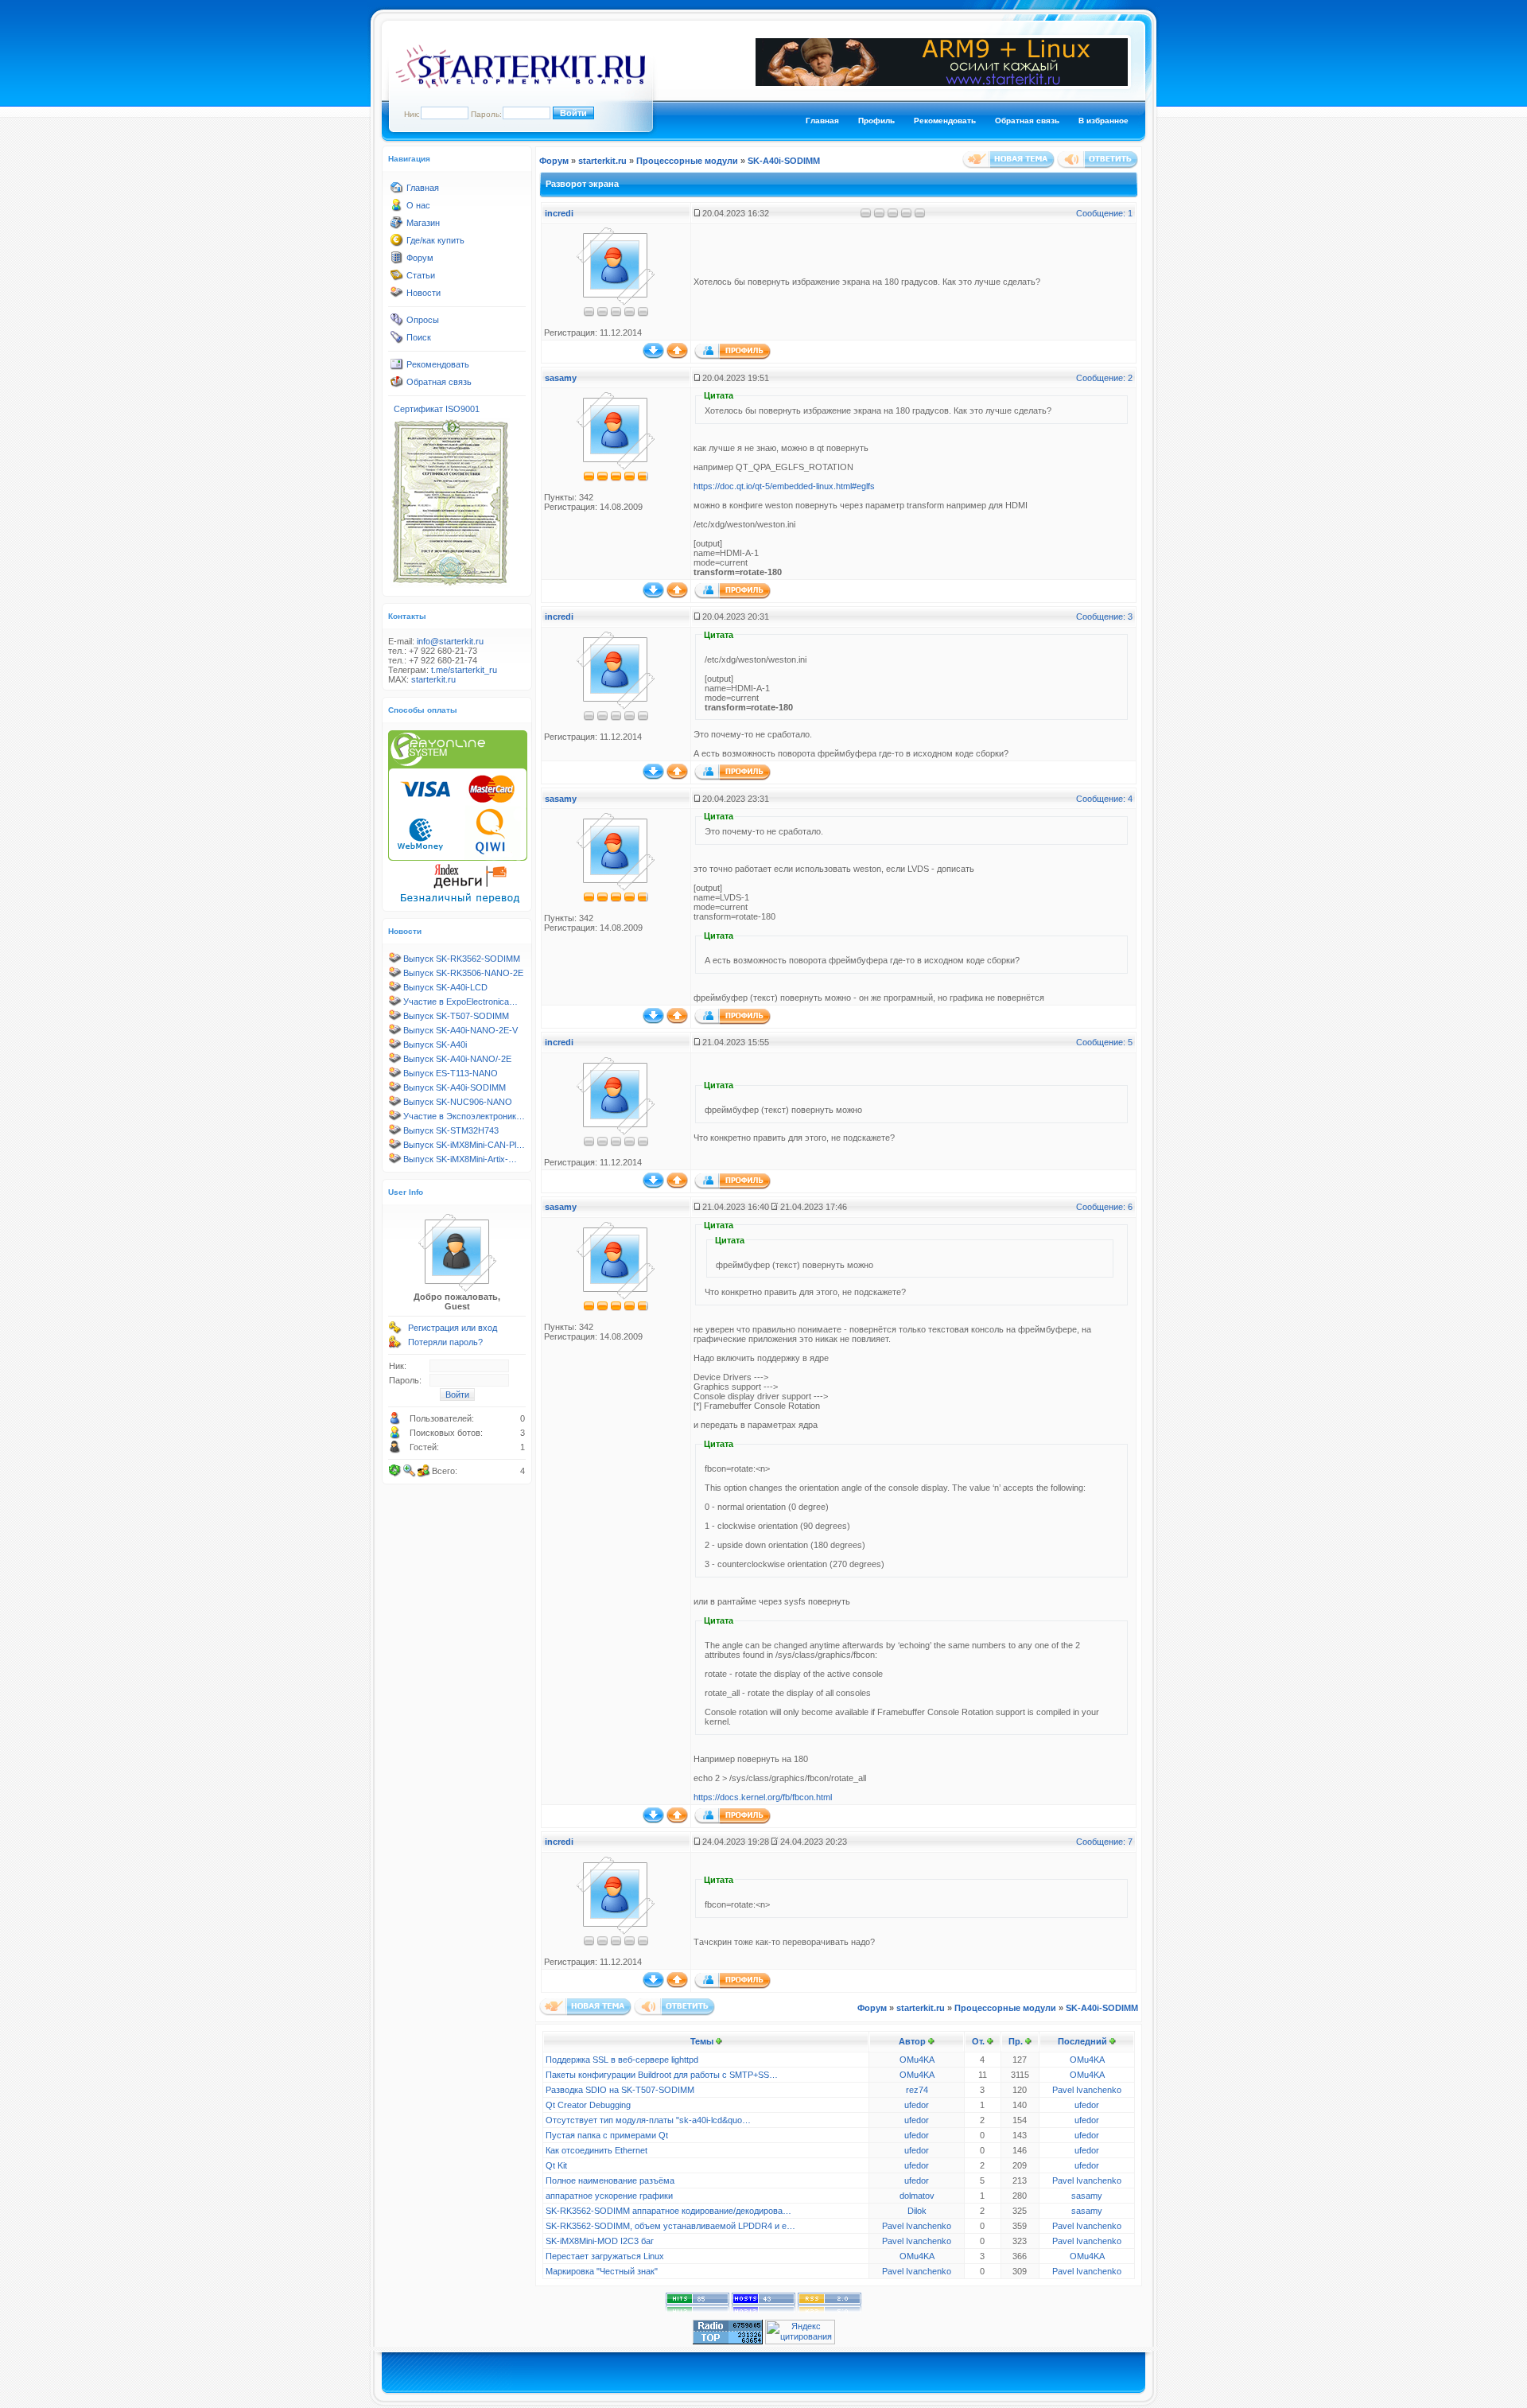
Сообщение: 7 (1104, 1842)
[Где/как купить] (397, 243)
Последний (1082, 2041)
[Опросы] (397, 323)
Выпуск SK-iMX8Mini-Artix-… (460, 1159)
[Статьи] (397, 278)
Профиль (876, 121)
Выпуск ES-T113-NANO (451, 1073)
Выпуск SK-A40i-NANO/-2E (457, 1059)
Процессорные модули (687, 161)
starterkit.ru (433, 679)
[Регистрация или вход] (395, 1331)
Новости (424, 293)
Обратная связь (1027, 121)
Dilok (917, 2211)
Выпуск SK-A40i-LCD (445, 987)
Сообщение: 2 (1104, 378)
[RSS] (830, 2309)
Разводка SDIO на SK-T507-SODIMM (620, 2090)
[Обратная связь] (397, 385)
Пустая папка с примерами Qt (607, 2135)
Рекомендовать (945, 121)
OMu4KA (917, 2060)
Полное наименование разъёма (610, 2180)
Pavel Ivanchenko (1087, 2090)
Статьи (421, 275)
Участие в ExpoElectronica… (460, 1002)
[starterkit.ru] (520, 85)
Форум (420, 258)
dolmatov (917, 2196)
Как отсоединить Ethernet (596, 2150)
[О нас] (397, 208)
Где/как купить (435, 240)
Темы (702, 2041)
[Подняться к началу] (677, 356)
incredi (559, 213)
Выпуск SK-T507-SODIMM (456, 1016)
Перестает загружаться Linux (605, 2256)
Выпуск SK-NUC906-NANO (458, 1102)
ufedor (917, 2105)
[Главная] (397, 191)
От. (978, 2041)
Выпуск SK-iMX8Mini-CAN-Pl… (464, 1145)
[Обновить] (395, 1471)
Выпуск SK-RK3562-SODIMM (462, 959)
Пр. (1016, 2041)
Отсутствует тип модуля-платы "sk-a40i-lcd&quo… (648, 2120)
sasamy (561, 378)
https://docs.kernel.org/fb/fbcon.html (763, 1797)
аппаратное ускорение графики (609, 2196)
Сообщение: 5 (1104, 1042)
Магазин (423, 223)
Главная (822, 121)
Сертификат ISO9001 (437, 409)
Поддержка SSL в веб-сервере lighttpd (622, 2060)
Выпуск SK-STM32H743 (451, 1130)
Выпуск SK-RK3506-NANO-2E (463, 973)
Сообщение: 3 (1104, 617)
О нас (418, 205)
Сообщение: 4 (1104, 799)
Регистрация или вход (453, 1328)
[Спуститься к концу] (653, 356)
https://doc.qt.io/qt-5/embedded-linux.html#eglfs (784, 486)
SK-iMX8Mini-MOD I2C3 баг (600, 2241)
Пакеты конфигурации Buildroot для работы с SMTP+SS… (662, 2075)
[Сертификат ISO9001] (450, 585)
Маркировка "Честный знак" (602, 2271)
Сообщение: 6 (1104, 1207)
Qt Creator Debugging (588, 2105)
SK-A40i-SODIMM (784, 161)
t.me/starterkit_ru (464, 670)
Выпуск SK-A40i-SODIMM (455, 1087)
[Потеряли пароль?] (395, 1345)
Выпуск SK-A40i (435, 1045)
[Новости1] (397, 296)
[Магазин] (397, 226)
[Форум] (397, 261)
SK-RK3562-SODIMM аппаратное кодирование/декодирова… (668, 2211)
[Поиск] (397, 340)
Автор (912, 2041)
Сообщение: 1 (1104, 213)
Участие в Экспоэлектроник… (464, 1116)
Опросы (423, 320)
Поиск (419, 337)
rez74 (917, 2090)
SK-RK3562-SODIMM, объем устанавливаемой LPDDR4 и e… (670, 2226)
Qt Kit (556, 2165)
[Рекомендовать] (397, 368)
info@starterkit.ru (450, 641)
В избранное (1103, 121)
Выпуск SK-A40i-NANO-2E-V (460, 1030)
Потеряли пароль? (445, 1342)
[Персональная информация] (732, 356)
